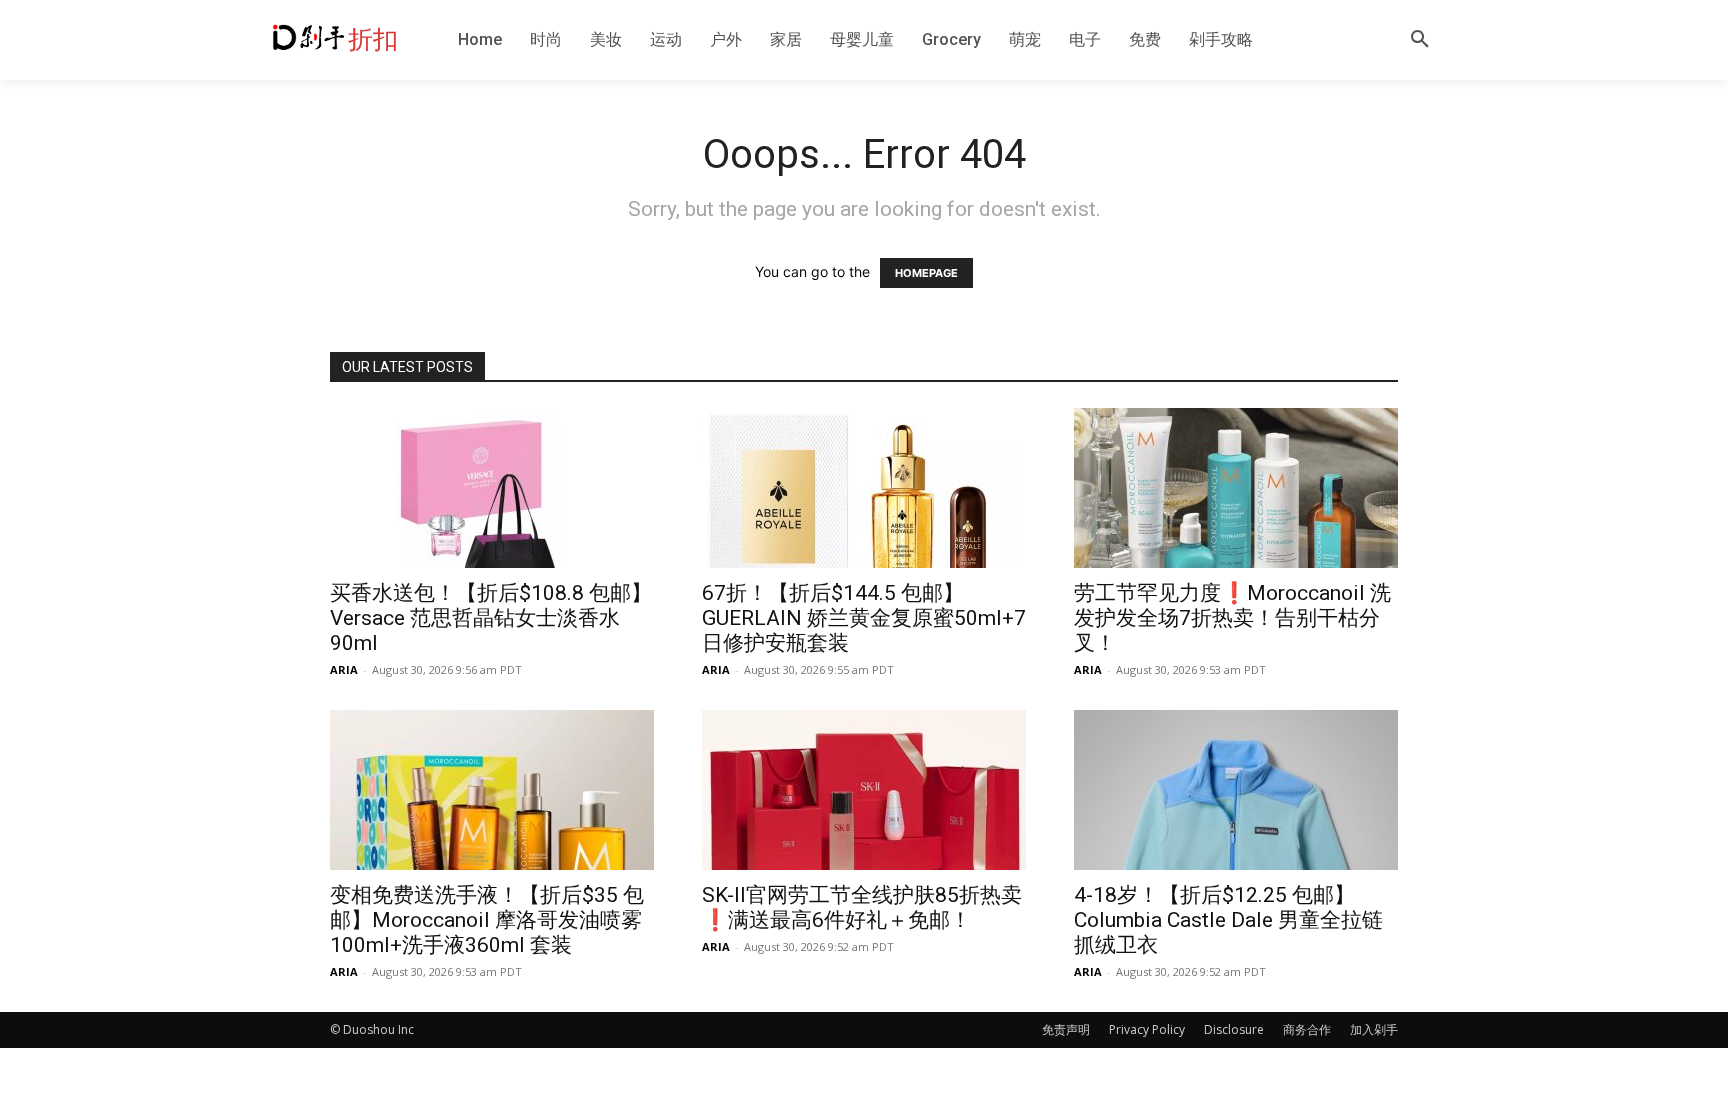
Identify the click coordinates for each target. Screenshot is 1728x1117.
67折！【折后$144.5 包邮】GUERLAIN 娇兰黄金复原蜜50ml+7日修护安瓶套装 (864, 618)
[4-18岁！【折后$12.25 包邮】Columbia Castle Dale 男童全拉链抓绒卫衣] (1236, 790)
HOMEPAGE (926, 273)
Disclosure (1234, 1029)
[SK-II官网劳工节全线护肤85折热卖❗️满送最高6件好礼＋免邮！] (864, 790)
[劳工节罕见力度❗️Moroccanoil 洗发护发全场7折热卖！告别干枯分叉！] (1236, 488)
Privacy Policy (1147, 1029)
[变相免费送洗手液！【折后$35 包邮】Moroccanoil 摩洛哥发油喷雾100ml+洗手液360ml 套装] (492, 790)
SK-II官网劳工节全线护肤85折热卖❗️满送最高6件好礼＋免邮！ (862, 907)
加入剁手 (1374, 1029)
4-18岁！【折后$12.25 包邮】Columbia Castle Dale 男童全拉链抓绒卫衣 (1228, 920)
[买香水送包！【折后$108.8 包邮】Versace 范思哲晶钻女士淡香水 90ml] (492, 488)
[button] (1420, 40)
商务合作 (1307, 1029)
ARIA (344, 669)
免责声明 (1066, 1029)
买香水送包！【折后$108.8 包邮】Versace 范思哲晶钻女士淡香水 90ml (491, 618)
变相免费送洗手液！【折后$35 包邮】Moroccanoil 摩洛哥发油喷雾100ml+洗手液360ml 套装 (487, 920)
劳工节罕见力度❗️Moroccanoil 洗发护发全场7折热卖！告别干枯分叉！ (1232, 618)
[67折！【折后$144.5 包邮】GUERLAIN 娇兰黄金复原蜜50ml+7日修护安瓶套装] (864, 488)
